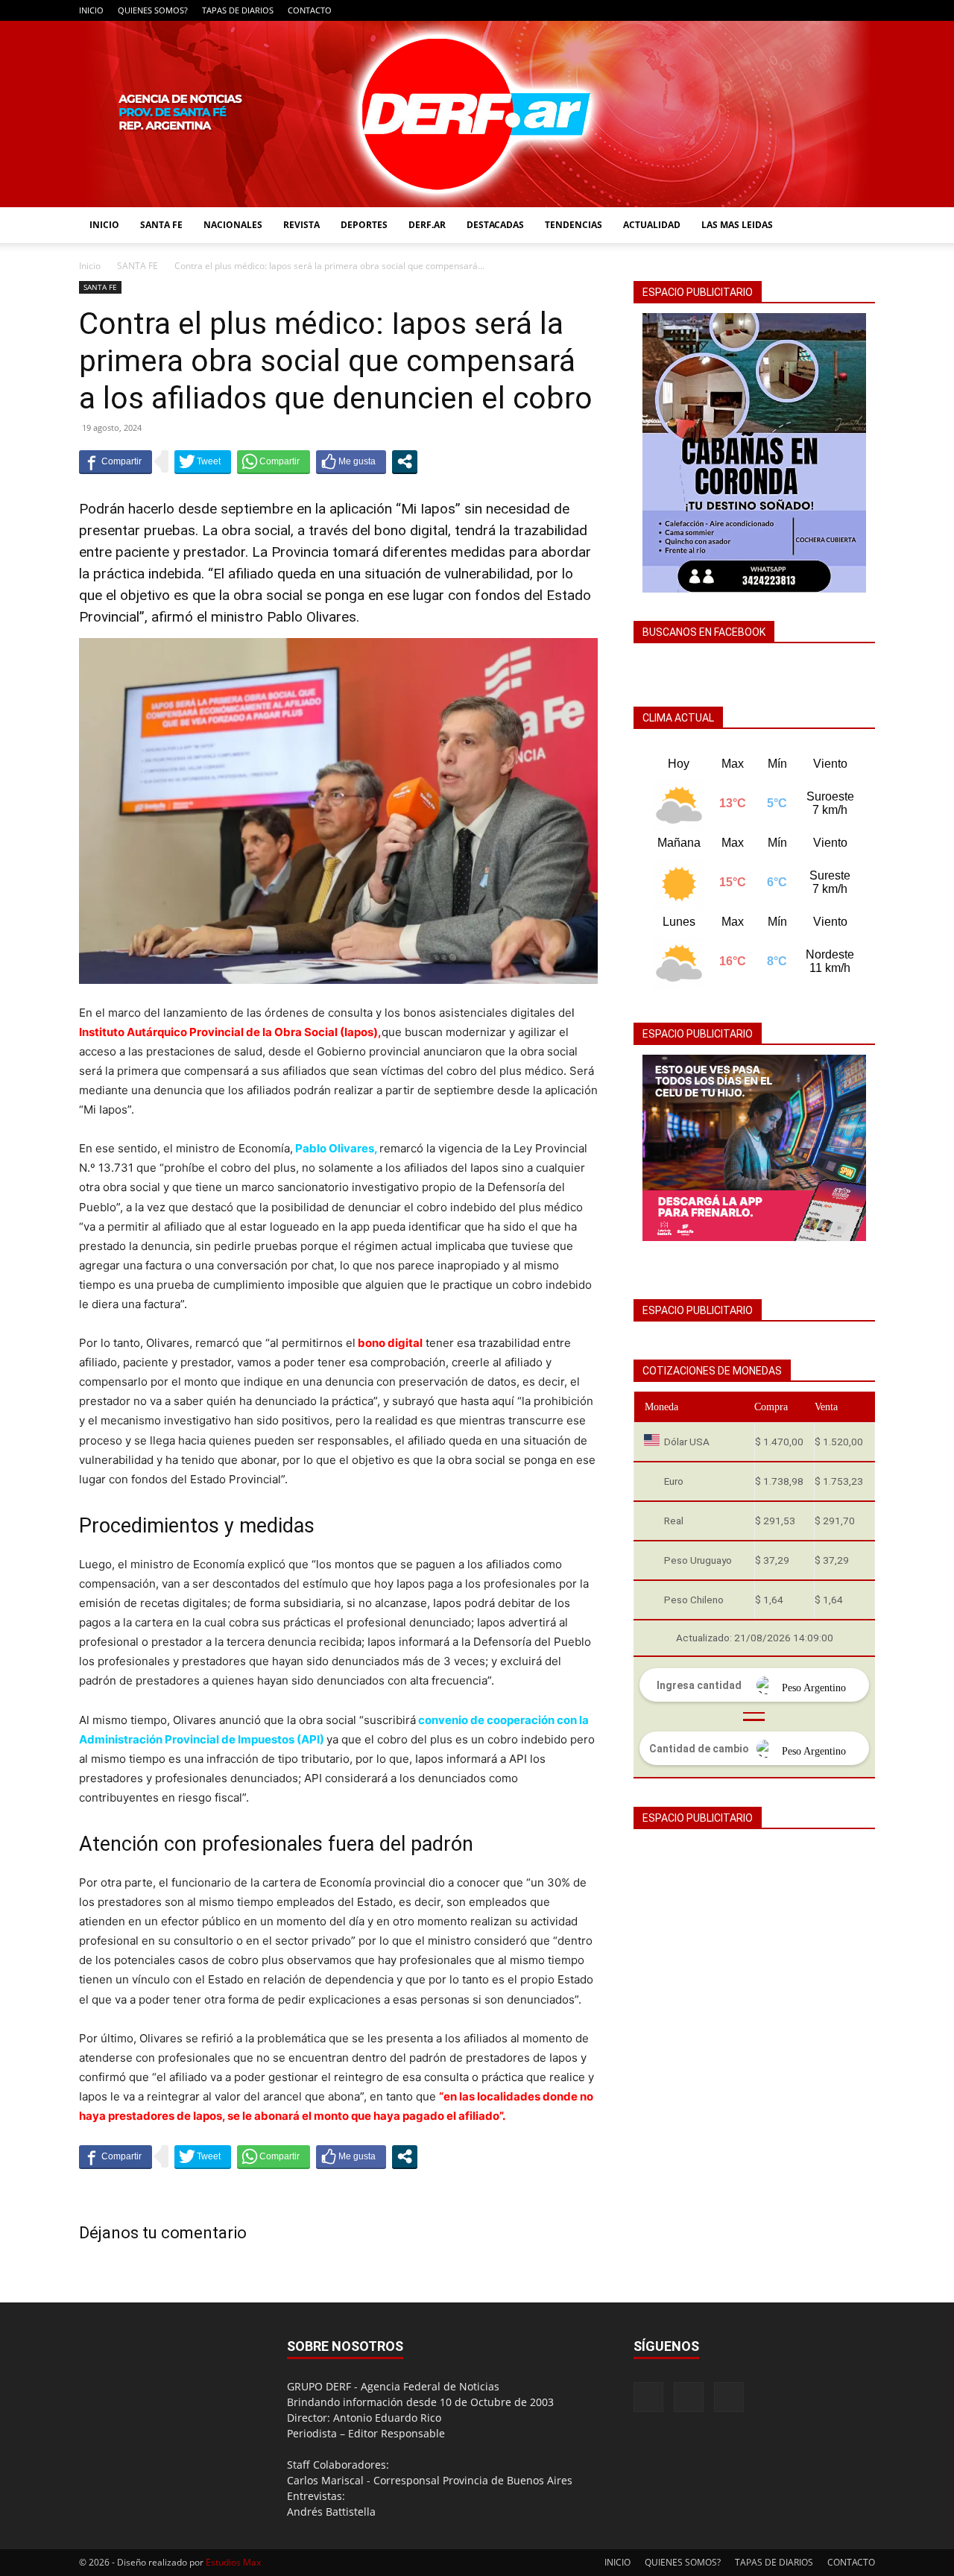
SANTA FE (161, 225)
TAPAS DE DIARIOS (238, 10)
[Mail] (839, 10)
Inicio (90, 266)
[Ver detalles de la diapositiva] (754, 1148)
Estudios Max (233, 2562)
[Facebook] (815, 10)
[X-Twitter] (864, 10)
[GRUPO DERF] (477, 114)
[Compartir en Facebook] (116, 461)
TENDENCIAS (574, 225)
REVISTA (301, 225)
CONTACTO (310, 10)
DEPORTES (364, 225)
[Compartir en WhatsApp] (274, 461)
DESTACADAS (495, 225)
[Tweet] (203, 461)
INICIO (91, 10)
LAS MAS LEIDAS (737, 225)
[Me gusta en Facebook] (351, 461)
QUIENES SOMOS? (153, 10)
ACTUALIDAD (652, 225)
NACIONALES (233, 225)
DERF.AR (427, 225)
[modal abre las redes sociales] (405, 461)
